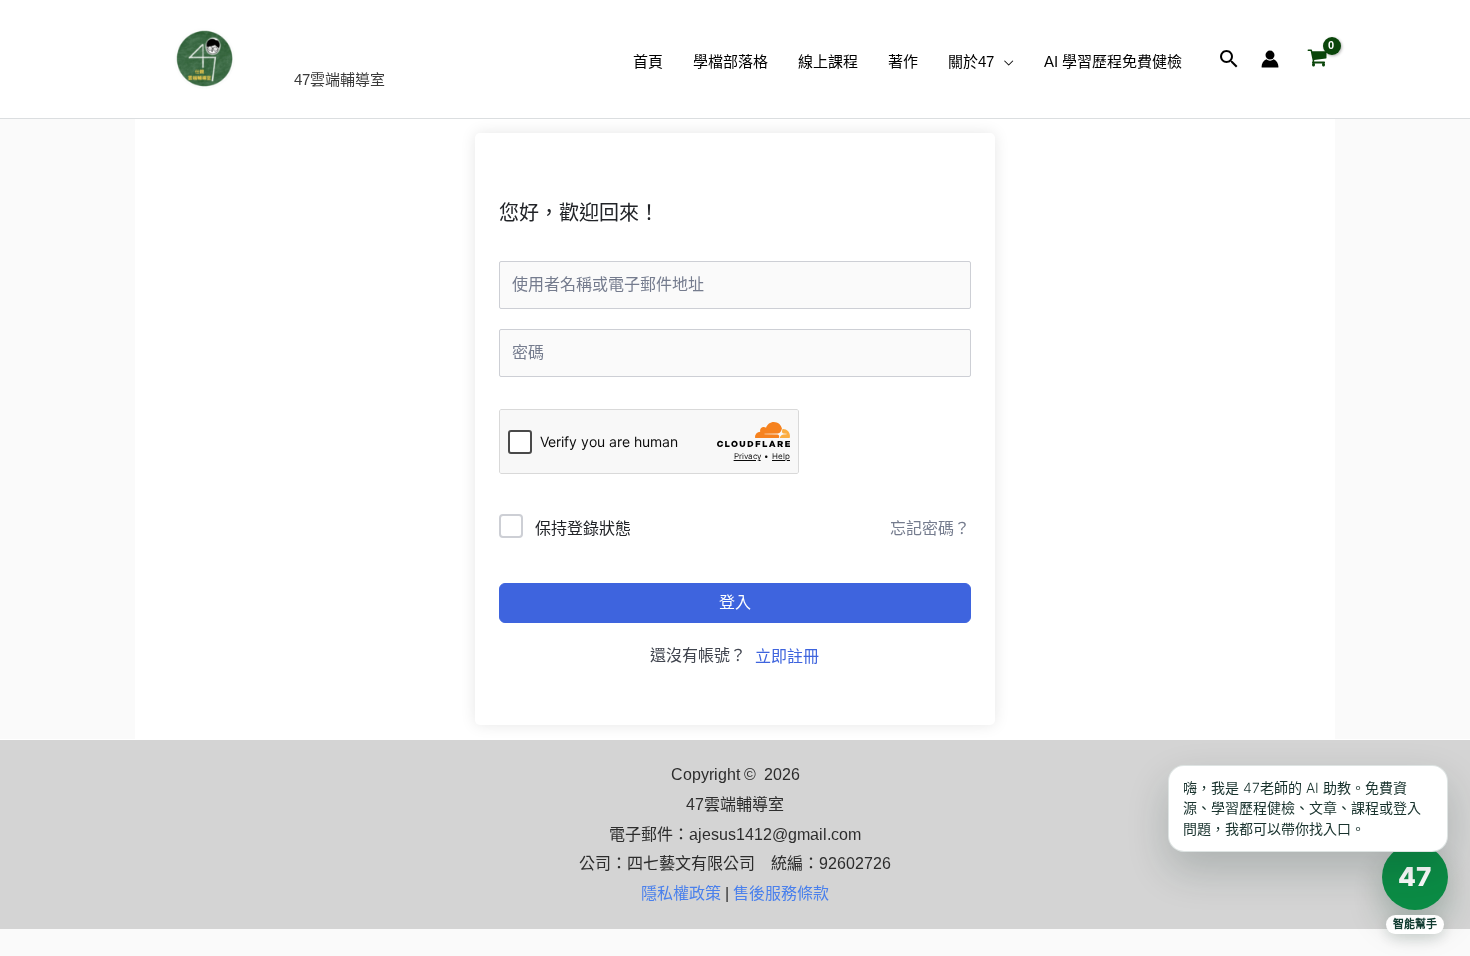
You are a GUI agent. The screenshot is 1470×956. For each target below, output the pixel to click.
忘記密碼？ (930, 528)
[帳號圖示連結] (1270, 59)
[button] (1004, 62)
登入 (735, 602)
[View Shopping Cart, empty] (1317, 59)
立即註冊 (787, 656)
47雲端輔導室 (400, 47)
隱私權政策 (681, 893)
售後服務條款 (781, 893)
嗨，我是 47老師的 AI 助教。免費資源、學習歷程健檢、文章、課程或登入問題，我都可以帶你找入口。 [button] (1302, 808)
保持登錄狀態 (583, 528)
